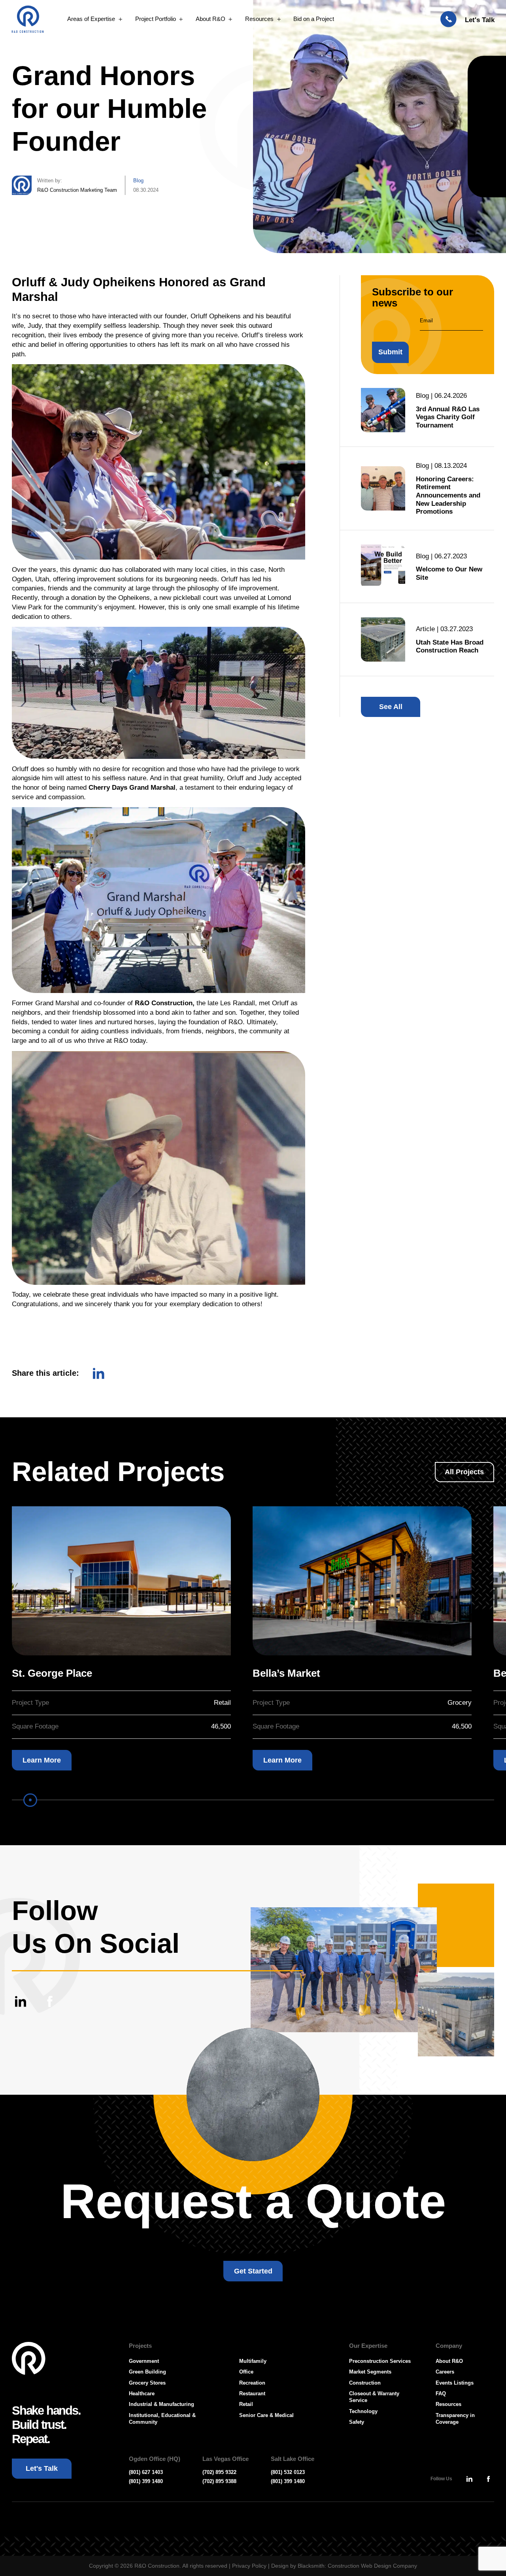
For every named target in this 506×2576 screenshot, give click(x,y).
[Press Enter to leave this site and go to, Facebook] (50, 2001)
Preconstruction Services (380, 2361)
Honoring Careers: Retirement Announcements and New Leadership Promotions (448, 495)
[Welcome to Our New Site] (383, 567)
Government (144, 2361)
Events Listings (455, 2383)
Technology (363, 2411)
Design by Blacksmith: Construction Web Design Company (344, 2566)
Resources (259, 19)
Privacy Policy (249, 2566)
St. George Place (52, 1673)
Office (246, 2372)
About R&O (211, 19)
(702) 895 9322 (219, 2472)
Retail (246, 2404)
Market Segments (370, 2372)
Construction (365, 2383)
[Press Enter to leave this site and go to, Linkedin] (20, 2001)
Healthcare (142, 2393)
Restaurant (252, 2393)
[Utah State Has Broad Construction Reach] (383, 639)
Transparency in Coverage (455, 2419)
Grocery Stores (147, 2383)
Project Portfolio (156, 19)
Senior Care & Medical (266, 2415)
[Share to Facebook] (116, 1372)
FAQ (441, 2393)
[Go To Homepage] (29, 2359)
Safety (357, 2422)
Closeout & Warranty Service (374, 2397)
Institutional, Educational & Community (162, 2419)
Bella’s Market (286, 1673)
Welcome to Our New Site (449, 573)
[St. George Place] (121, 1581)
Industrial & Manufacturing (161, 2404)
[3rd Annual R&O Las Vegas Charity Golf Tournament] (383, 410)
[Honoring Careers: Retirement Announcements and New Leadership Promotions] (383, 488)
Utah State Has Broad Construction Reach (450, 646)
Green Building (147, 2372)
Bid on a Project (314, 19)
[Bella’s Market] (362, 1581)
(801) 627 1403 (146, 2472)
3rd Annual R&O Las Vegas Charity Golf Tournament (448, 417)
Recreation (252, 2383)
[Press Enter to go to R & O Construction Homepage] (28, 19)
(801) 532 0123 (288, 2472)
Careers (445, 2372)
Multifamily (253, 2361)
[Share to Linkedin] (99, 1373)
